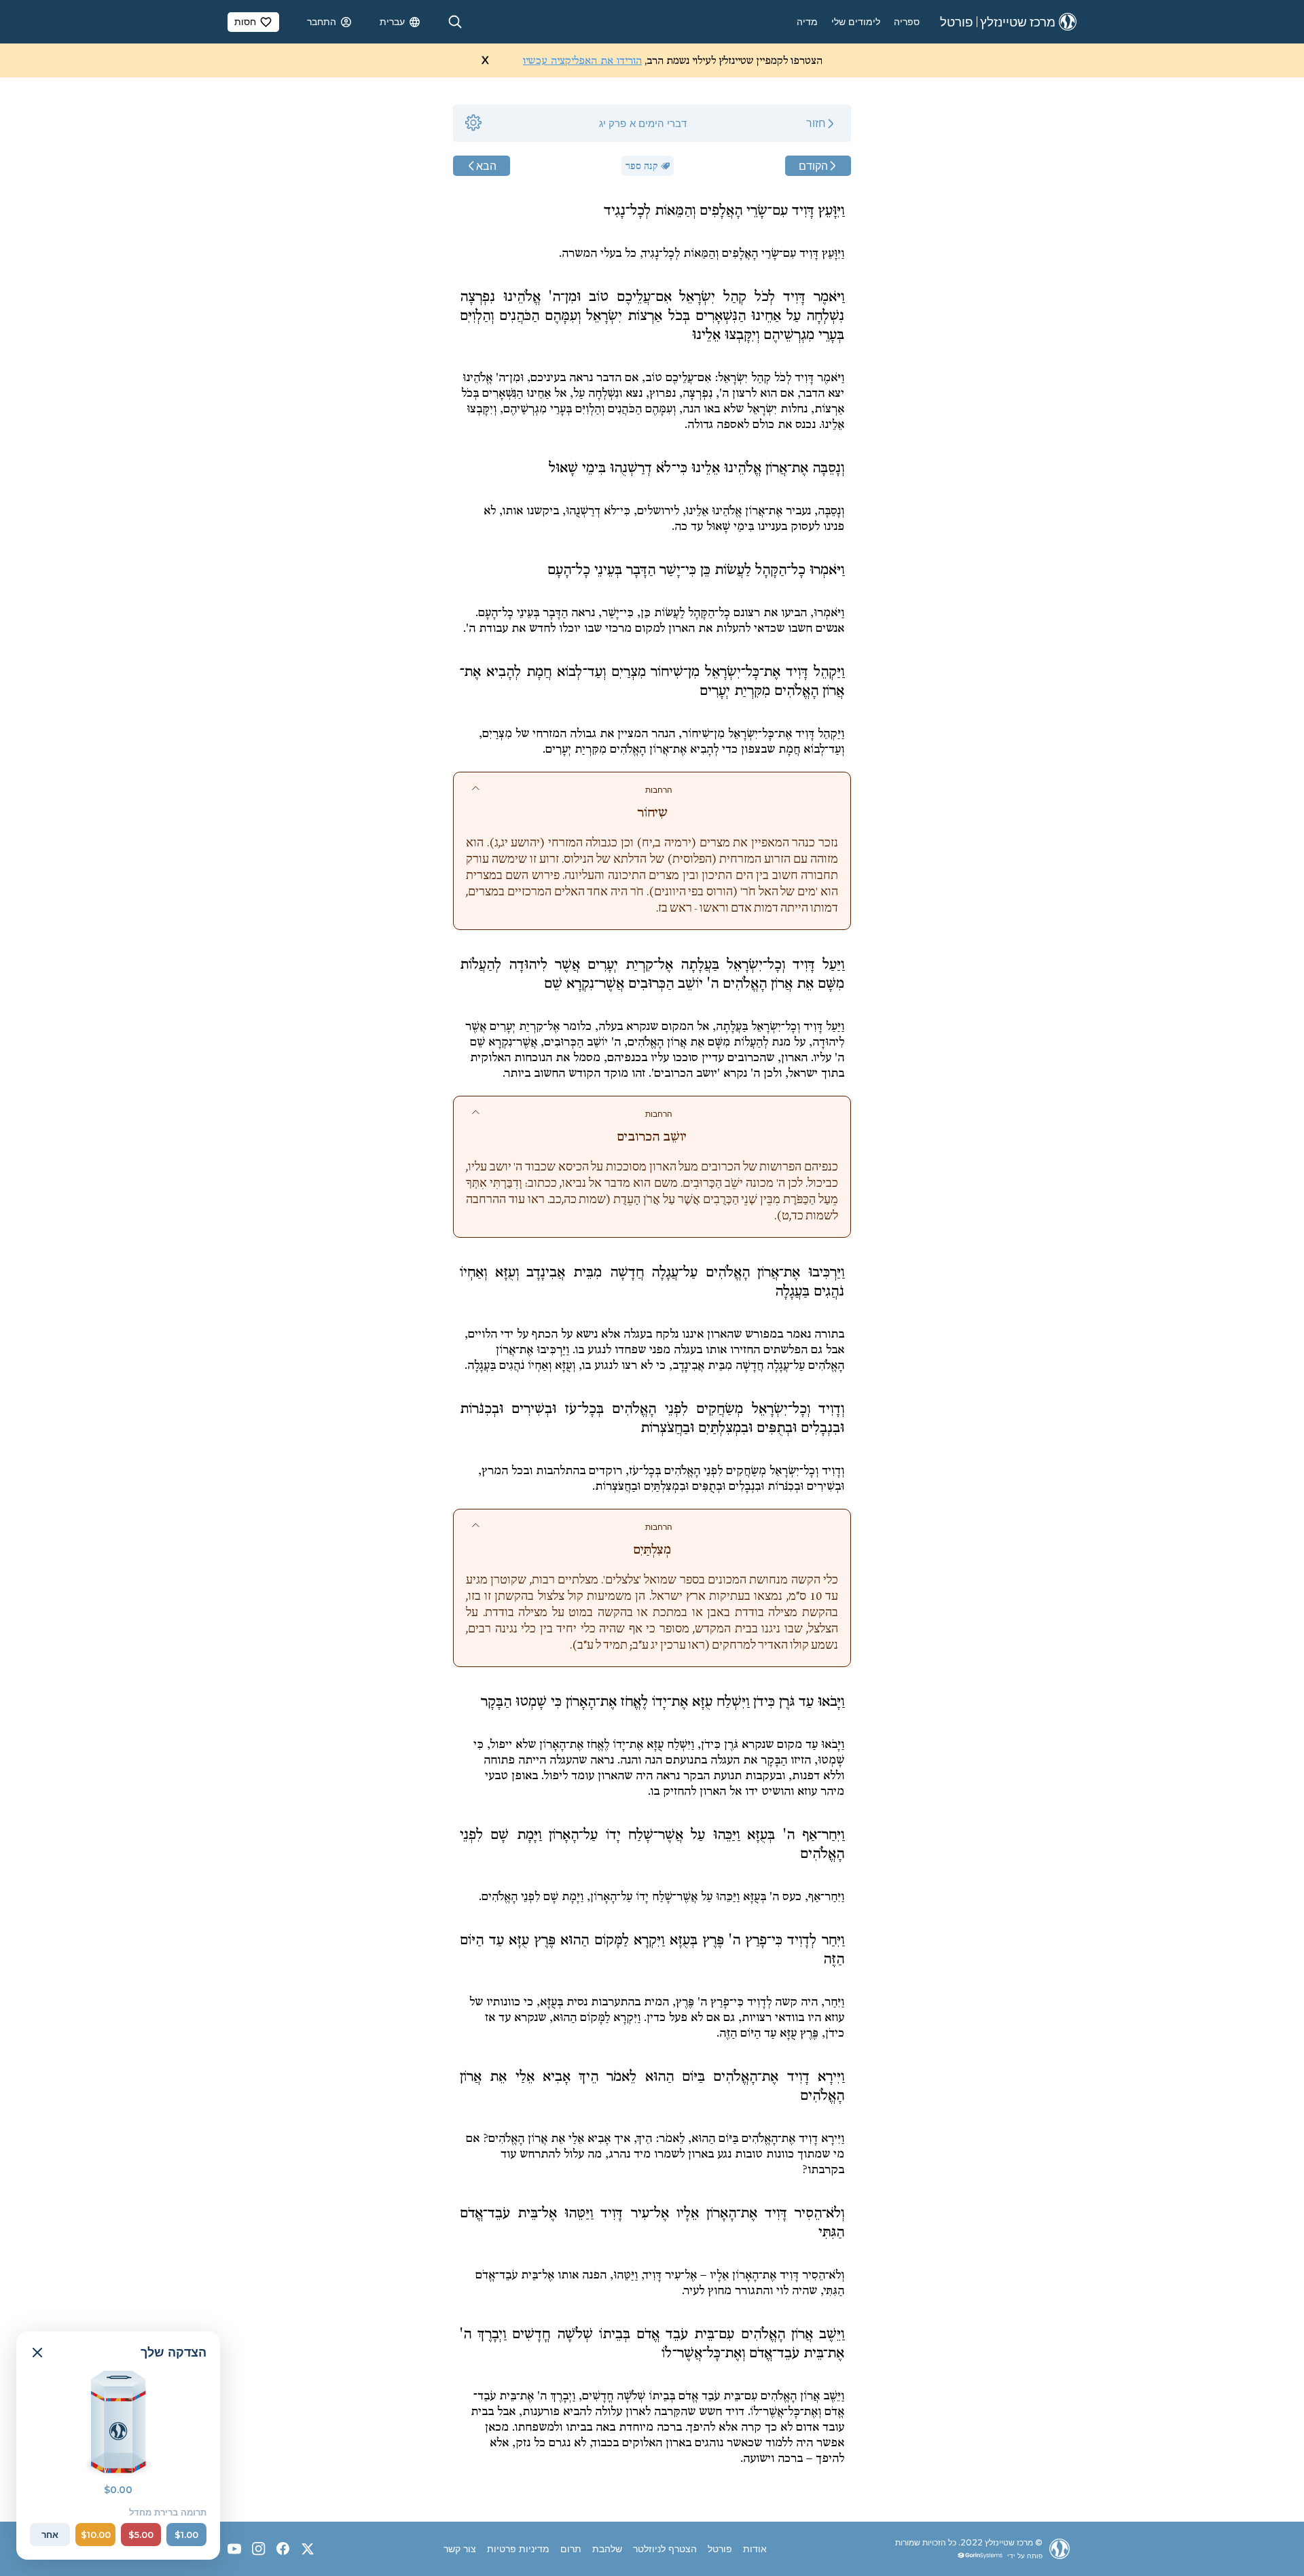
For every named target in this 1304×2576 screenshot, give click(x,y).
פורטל (720, 2549)
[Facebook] (283, 2549)
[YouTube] (234, 2549)
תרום (571, 2549)
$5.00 (141, 2535)
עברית (392, 22)
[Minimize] (37, 2353)
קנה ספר (642, 166)
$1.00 (186, 2535)
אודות (755, 2549)
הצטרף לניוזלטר (665, 2549)
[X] (308, 2549)
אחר (50, 2535)
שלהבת (607, 2549)
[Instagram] (259, 2549)
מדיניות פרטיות (518, 2549)
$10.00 (96, 2535)
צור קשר (460, 2549)
